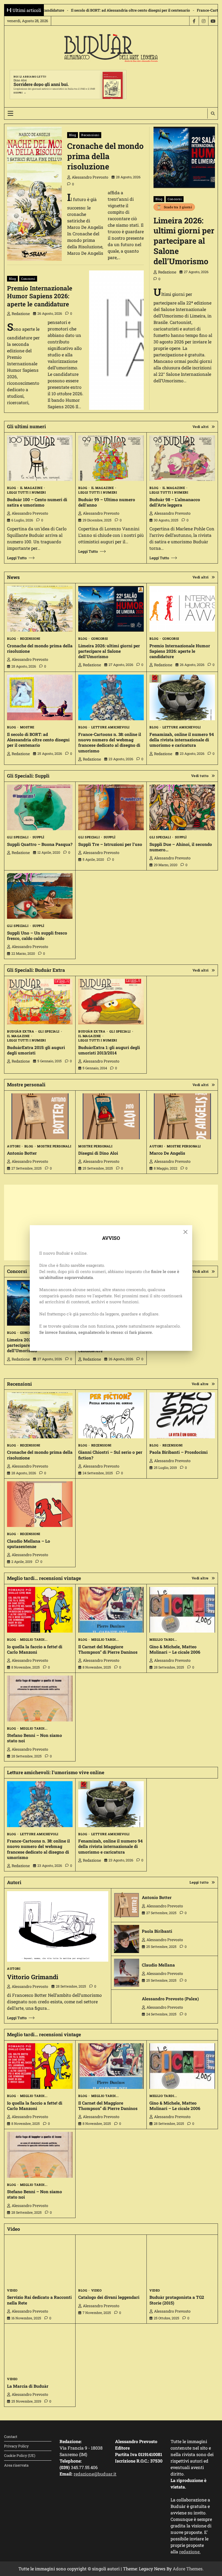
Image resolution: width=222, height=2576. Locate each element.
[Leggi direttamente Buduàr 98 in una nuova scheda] (182, 458)
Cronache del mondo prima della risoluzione (105, 156)
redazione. (190, 2552)
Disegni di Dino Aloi (98, 1153)
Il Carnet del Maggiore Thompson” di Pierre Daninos (108, 1649)
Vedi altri (201, 427)
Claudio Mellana (158, 1965)
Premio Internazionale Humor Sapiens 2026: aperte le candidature (40, 296)
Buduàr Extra (21, 1031)
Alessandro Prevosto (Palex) (170, 1999)
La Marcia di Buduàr (28, 2386)
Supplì (38, 837)
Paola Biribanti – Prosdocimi (179, 1452)
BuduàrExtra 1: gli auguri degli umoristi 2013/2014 (109, 1050)
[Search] (213, 113)
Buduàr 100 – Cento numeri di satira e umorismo (37, 502)
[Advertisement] (111, 1222)
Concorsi (175, 199)
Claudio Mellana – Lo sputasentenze (29, 1544)
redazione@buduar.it (95, 2474)
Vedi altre (200, 1384)
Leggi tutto (17, 558)
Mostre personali (54, 1146)
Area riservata (16, 2465)
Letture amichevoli (110, 727)
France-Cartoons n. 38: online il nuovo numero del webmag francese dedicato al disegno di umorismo (124, 10)
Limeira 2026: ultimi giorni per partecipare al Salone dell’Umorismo (184, 241)
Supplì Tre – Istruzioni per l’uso (110, 844)
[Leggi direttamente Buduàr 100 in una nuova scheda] (40, 458)
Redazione (167, 272)
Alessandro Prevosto (90, 177)
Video (12, 2290)
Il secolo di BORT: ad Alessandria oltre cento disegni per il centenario (38, 740)
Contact (11, 2437)
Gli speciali (18, 837)
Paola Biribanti (157, 1931)
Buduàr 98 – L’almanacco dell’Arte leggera (175, 502)
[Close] (185, 1232)
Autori (14, 1146)
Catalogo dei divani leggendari (109, 2297)
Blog (73, 135)
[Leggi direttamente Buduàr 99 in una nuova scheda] (111, 458)
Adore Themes (188, 2569)
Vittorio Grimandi (33, 1977)
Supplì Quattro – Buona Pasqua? (40, 844)
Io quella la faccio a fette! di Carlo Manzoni (35, 1649)
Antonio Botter (22, 1153)
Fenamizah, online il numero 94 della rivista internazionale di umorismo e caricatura (182, 740)
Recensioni (90, 135)
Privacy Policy (16, 2446)
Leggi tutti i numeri (26, 493)
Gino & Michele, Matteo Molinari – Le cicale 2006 (175, 1649)
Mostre (27, 727)
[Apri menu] (10, 113)
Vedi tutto (200, 776)
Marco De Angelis (167, 1153)
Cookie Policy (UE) (20, 2456)
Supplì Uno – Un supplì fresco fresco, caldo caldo (37, 936)
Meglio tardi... (34, 1640)
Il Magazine (31, 488)
